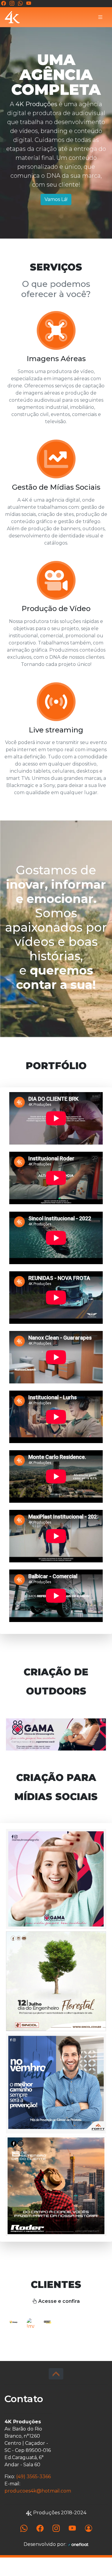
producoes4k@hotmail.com (38, 2509)
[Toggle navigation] (100, 17)
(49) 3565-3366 (33, 2495)
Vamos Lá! (56, 199)
